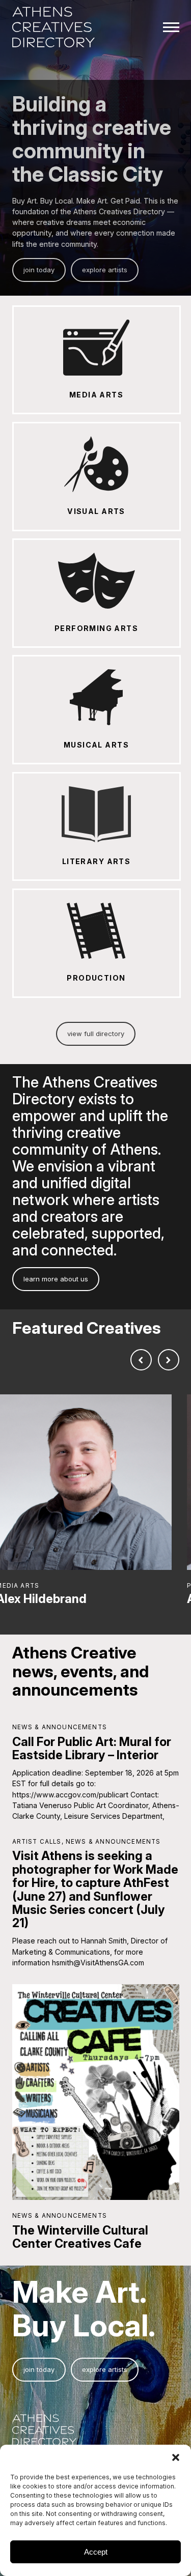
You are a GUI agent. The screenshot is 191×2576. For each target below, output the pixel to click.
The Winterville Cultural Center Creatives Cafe (80, 2237)
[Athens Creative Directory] (54, 28)
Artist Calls (37, 1842)
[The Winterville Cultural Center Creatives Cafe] (96, 2092)
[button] (176, 2457)
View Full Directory (96, 1034)
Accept (96, 2552)
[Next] (169, 1360)
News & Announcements (60, 1727)
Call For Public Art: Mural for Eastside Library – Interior (92, 1748)
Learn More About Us (56, 1279)
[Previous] (141, 1360)
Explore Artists (105, 270)
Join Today (39, 270)
